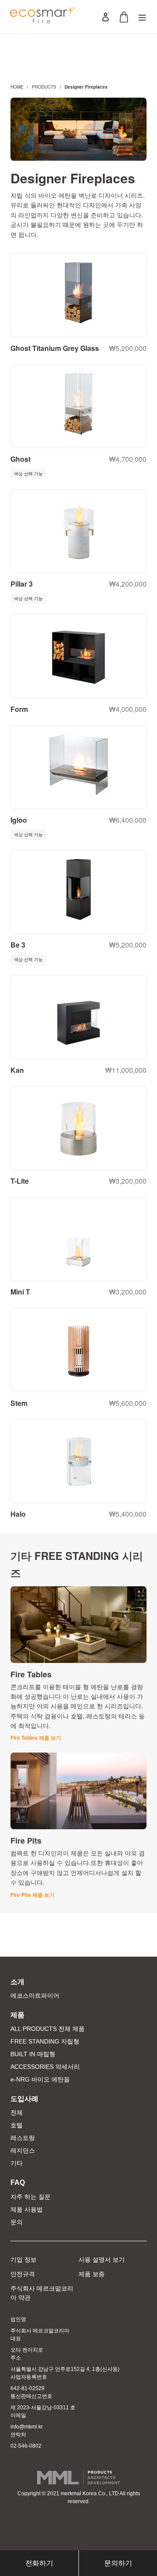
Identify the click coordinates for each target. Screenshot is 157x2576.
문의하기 (118, 2563)
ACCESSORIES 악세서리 (45, 2067)
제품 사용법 (27, 2209)
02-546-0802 (26, 2446)
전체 (17, 2112)
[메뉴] (142, 17)
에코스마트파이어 (35, 1996)
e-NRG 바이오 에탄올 (40, 2079)
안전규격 (23, 2274)
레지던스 (23, 2150)
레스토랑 (23, 2138)
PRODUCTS (44, 87)
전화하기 (39, 2563)
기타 (17, 2163)
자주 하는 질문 (31, 2197)
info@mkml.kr (27, 2427)
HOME (17, 87)
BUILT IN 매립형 (33, 2054)
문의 (17, 2222)
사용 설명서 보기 (102, 2260)
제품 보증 (92, 2274)
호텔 (17, 2125)
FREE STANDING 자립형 (45, 2041)
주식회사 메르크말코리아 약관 (42, 2293)
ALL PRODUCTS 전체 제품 (48, 2029)
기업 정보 (24, 2260)
